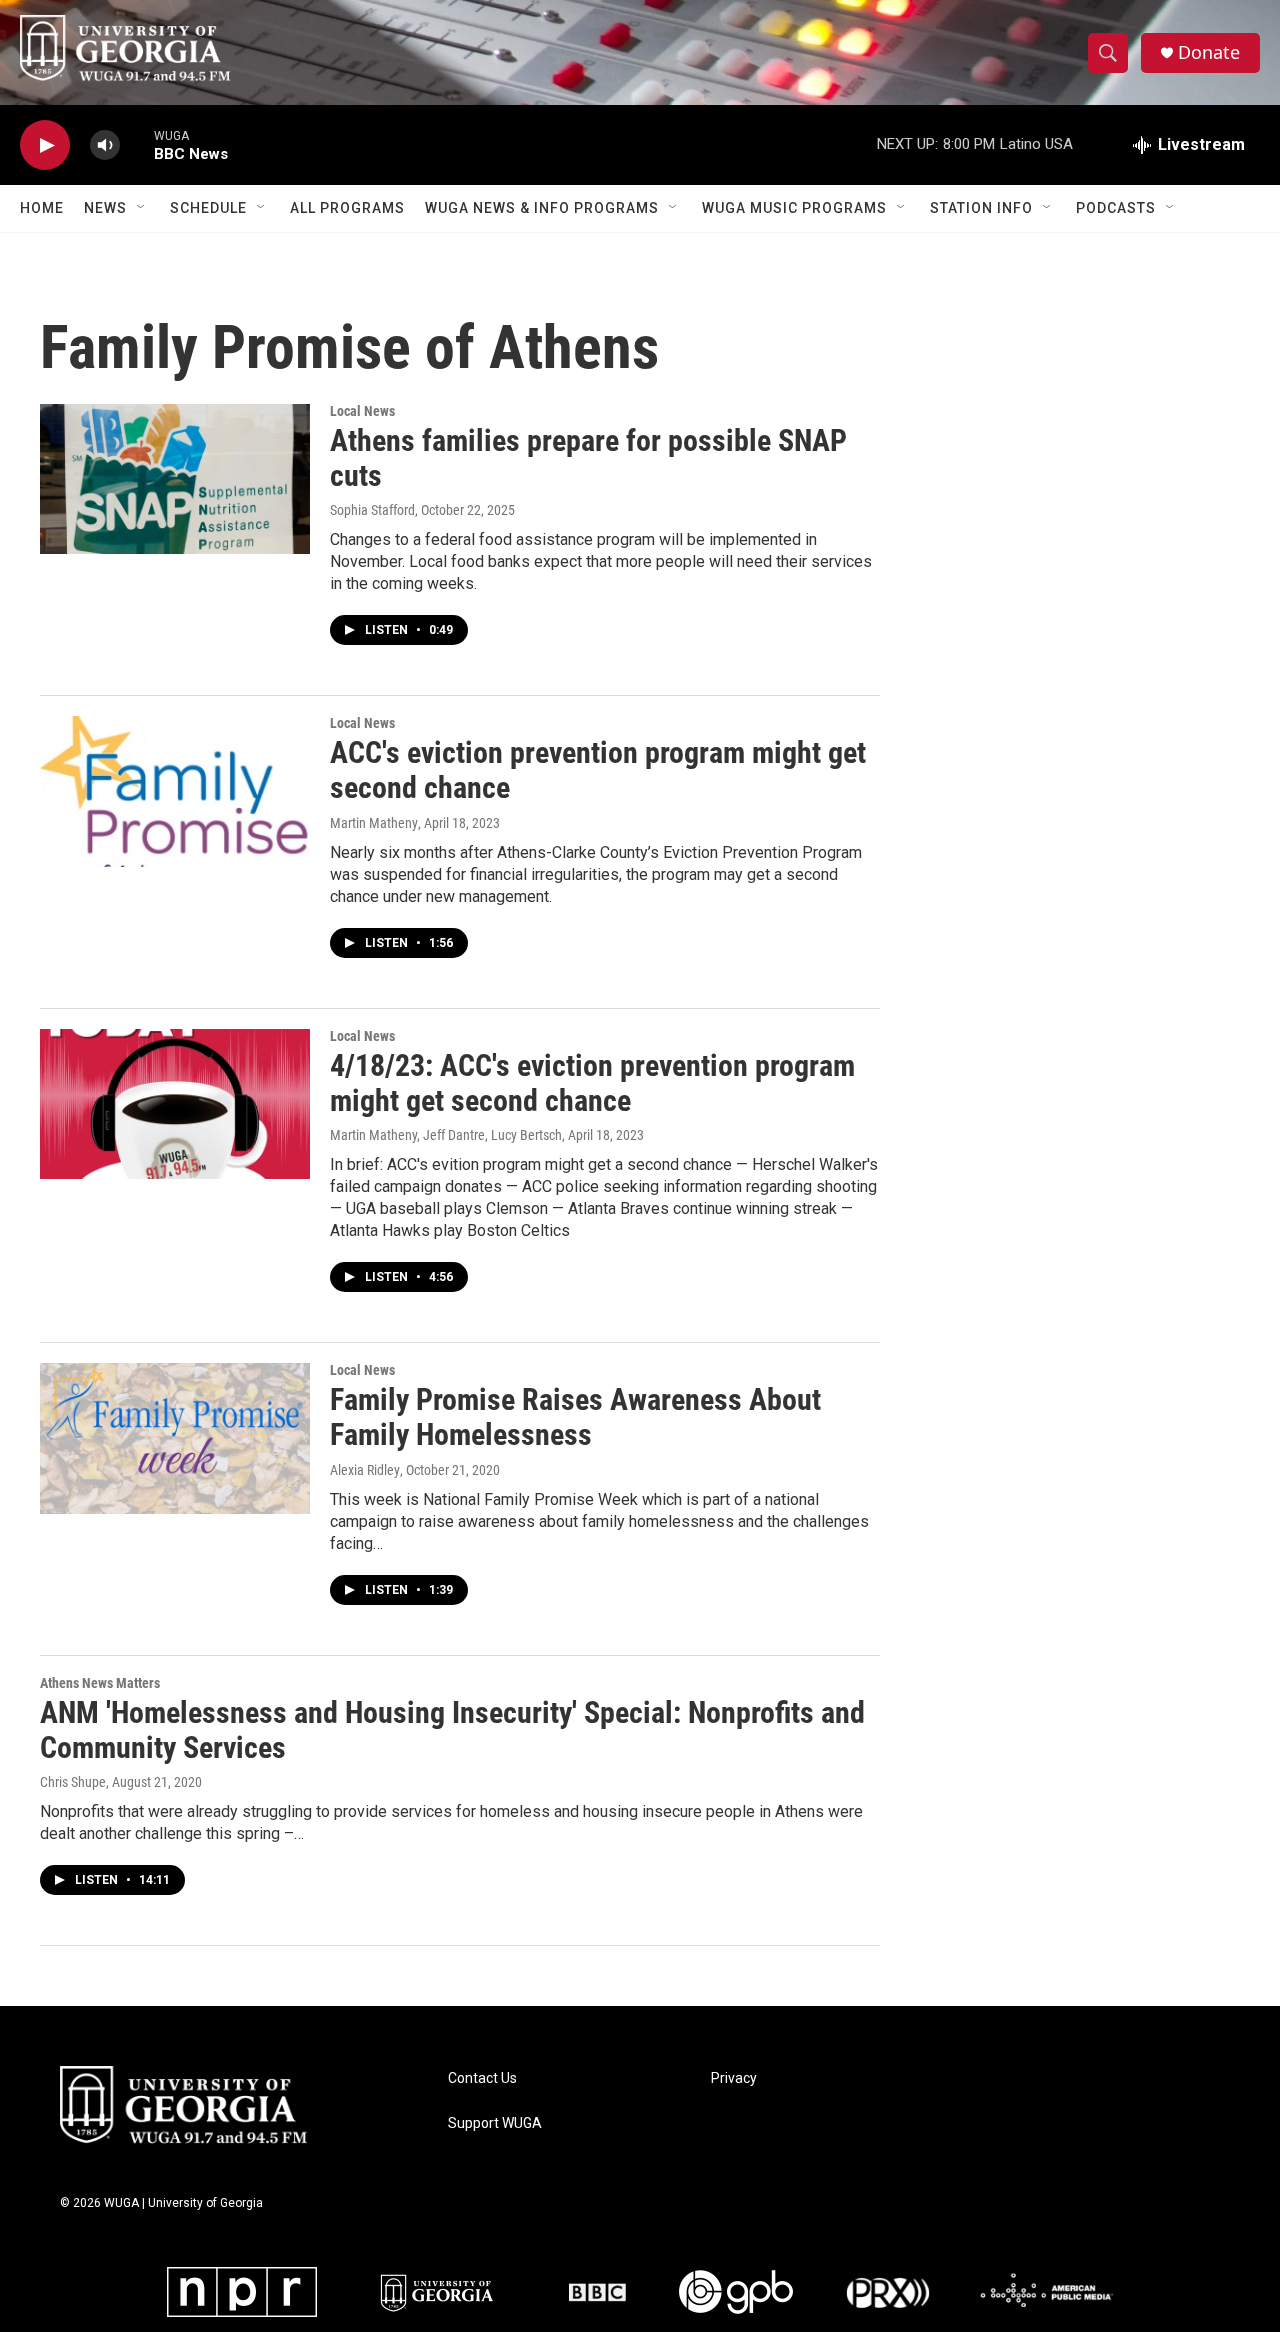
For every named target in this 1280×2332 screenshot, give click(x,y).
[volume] (105, 145)
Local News (362, 411)
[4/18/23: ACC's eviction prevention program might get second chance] (175, 1104)
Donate (1209, 52)
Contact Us (482, 2078)
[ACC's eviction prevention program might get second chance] (175, 791)
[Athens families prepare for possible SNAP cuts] (175, 479)
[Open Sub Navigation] (142, 208)
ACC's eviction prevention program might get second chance (598, 770)
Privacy (734, 2078)
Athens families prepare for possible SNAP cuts (588, 458)
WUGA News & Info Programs (542, 208)
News (105, 208)
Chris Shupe (73, 1782)
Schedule (208, 208)
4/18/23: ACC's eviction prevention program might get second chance (592, 1083)
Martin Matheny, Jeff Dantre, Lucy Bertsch (446, 1135)
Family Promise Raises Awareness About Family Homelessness (575, 1417)
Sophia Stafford (372, 510)
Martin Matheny (374, 823)
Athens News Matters (100, 1683)
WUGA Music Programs (794, 208)
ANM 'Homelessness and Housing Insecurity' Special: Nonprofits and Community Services (452, 1730)
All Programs (347, 208)
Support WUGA (495, 2123)
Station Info (981, 208)
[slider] (137, 144)
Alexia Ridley (365, 1470)
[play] (45, 145)
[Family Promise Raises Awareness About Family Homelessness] (175, 1438)
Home (42, 208)
